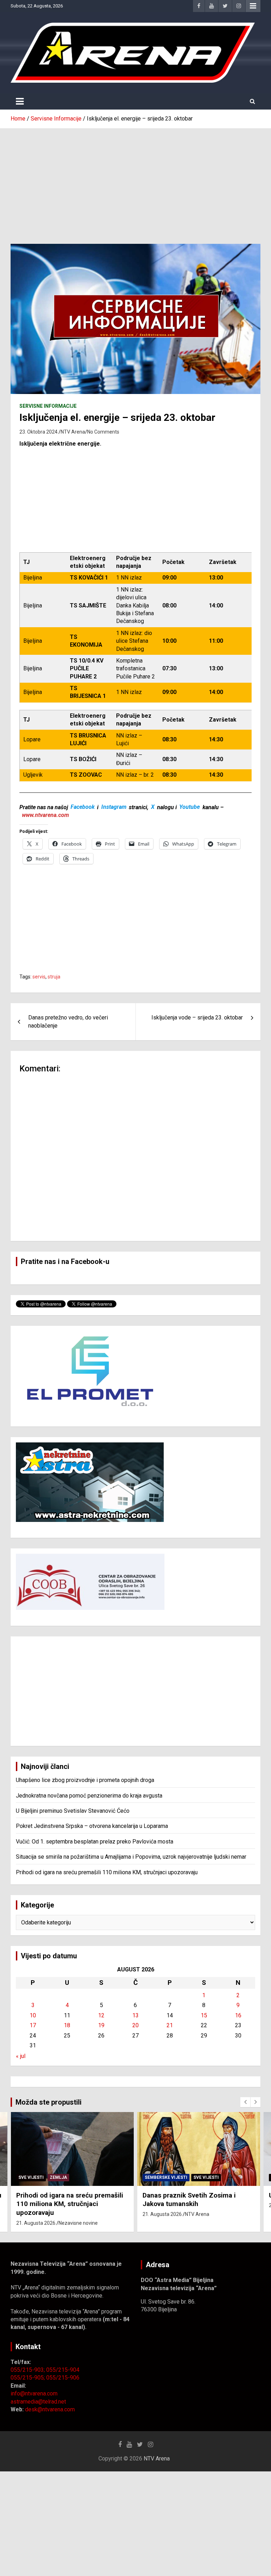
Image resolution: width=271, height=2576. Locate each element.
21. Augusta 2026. (36, 2214)
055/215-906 (63, 2378)
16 (238, 2015)
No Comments (103, 432)
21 (170, 2025)
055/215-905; (28, 2378)
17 (33, 2025)
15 (204, 2015)
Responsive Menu (253, 6)
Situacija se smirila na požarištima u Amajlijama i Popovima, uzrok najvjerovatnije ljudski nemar (131, 1857)
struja (54, 977)
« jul (21, 2056)
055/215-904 (63, 2370)
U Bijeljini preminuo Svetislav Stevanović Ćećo (73, 1811)
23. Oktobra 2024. (39, 432)
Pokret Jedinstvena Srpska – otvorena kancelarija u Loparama (92, 1826)
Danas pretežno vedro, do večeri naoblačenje (68, 1021)
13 (135, 2015)
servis (39, 977)
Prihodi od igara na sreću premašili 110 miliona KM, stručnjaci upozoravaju (107, 1872)
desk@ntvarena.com (50, 2409)
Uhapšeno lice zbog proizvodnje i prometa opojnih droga (85, 1780)
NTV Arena (73, 432)
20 (135, 2025)
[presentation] (245, 2102)
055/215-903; (28, 2370)
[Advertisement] (135, 181)
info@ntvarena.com (34, 2393)
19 (101, 2025)
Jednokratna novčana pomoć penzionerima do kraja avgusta (89, 1796)
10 (33, 2015)
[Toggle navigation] (20, 101)
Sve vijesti (80, 2177)
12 (101, 2015)
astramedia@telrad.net (38, 2402)
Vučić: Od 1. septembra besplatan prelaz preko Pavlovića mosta (95, 1842)
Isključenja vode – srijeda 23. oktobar (197, 1018)
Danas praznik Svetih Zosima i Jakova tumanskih (63, 2200)
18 (67, 2025)
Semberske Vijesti (40, 2177)
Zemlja (185, 2177)
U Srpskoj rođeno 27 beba (182, 2195)
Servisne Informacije (48, 406)
